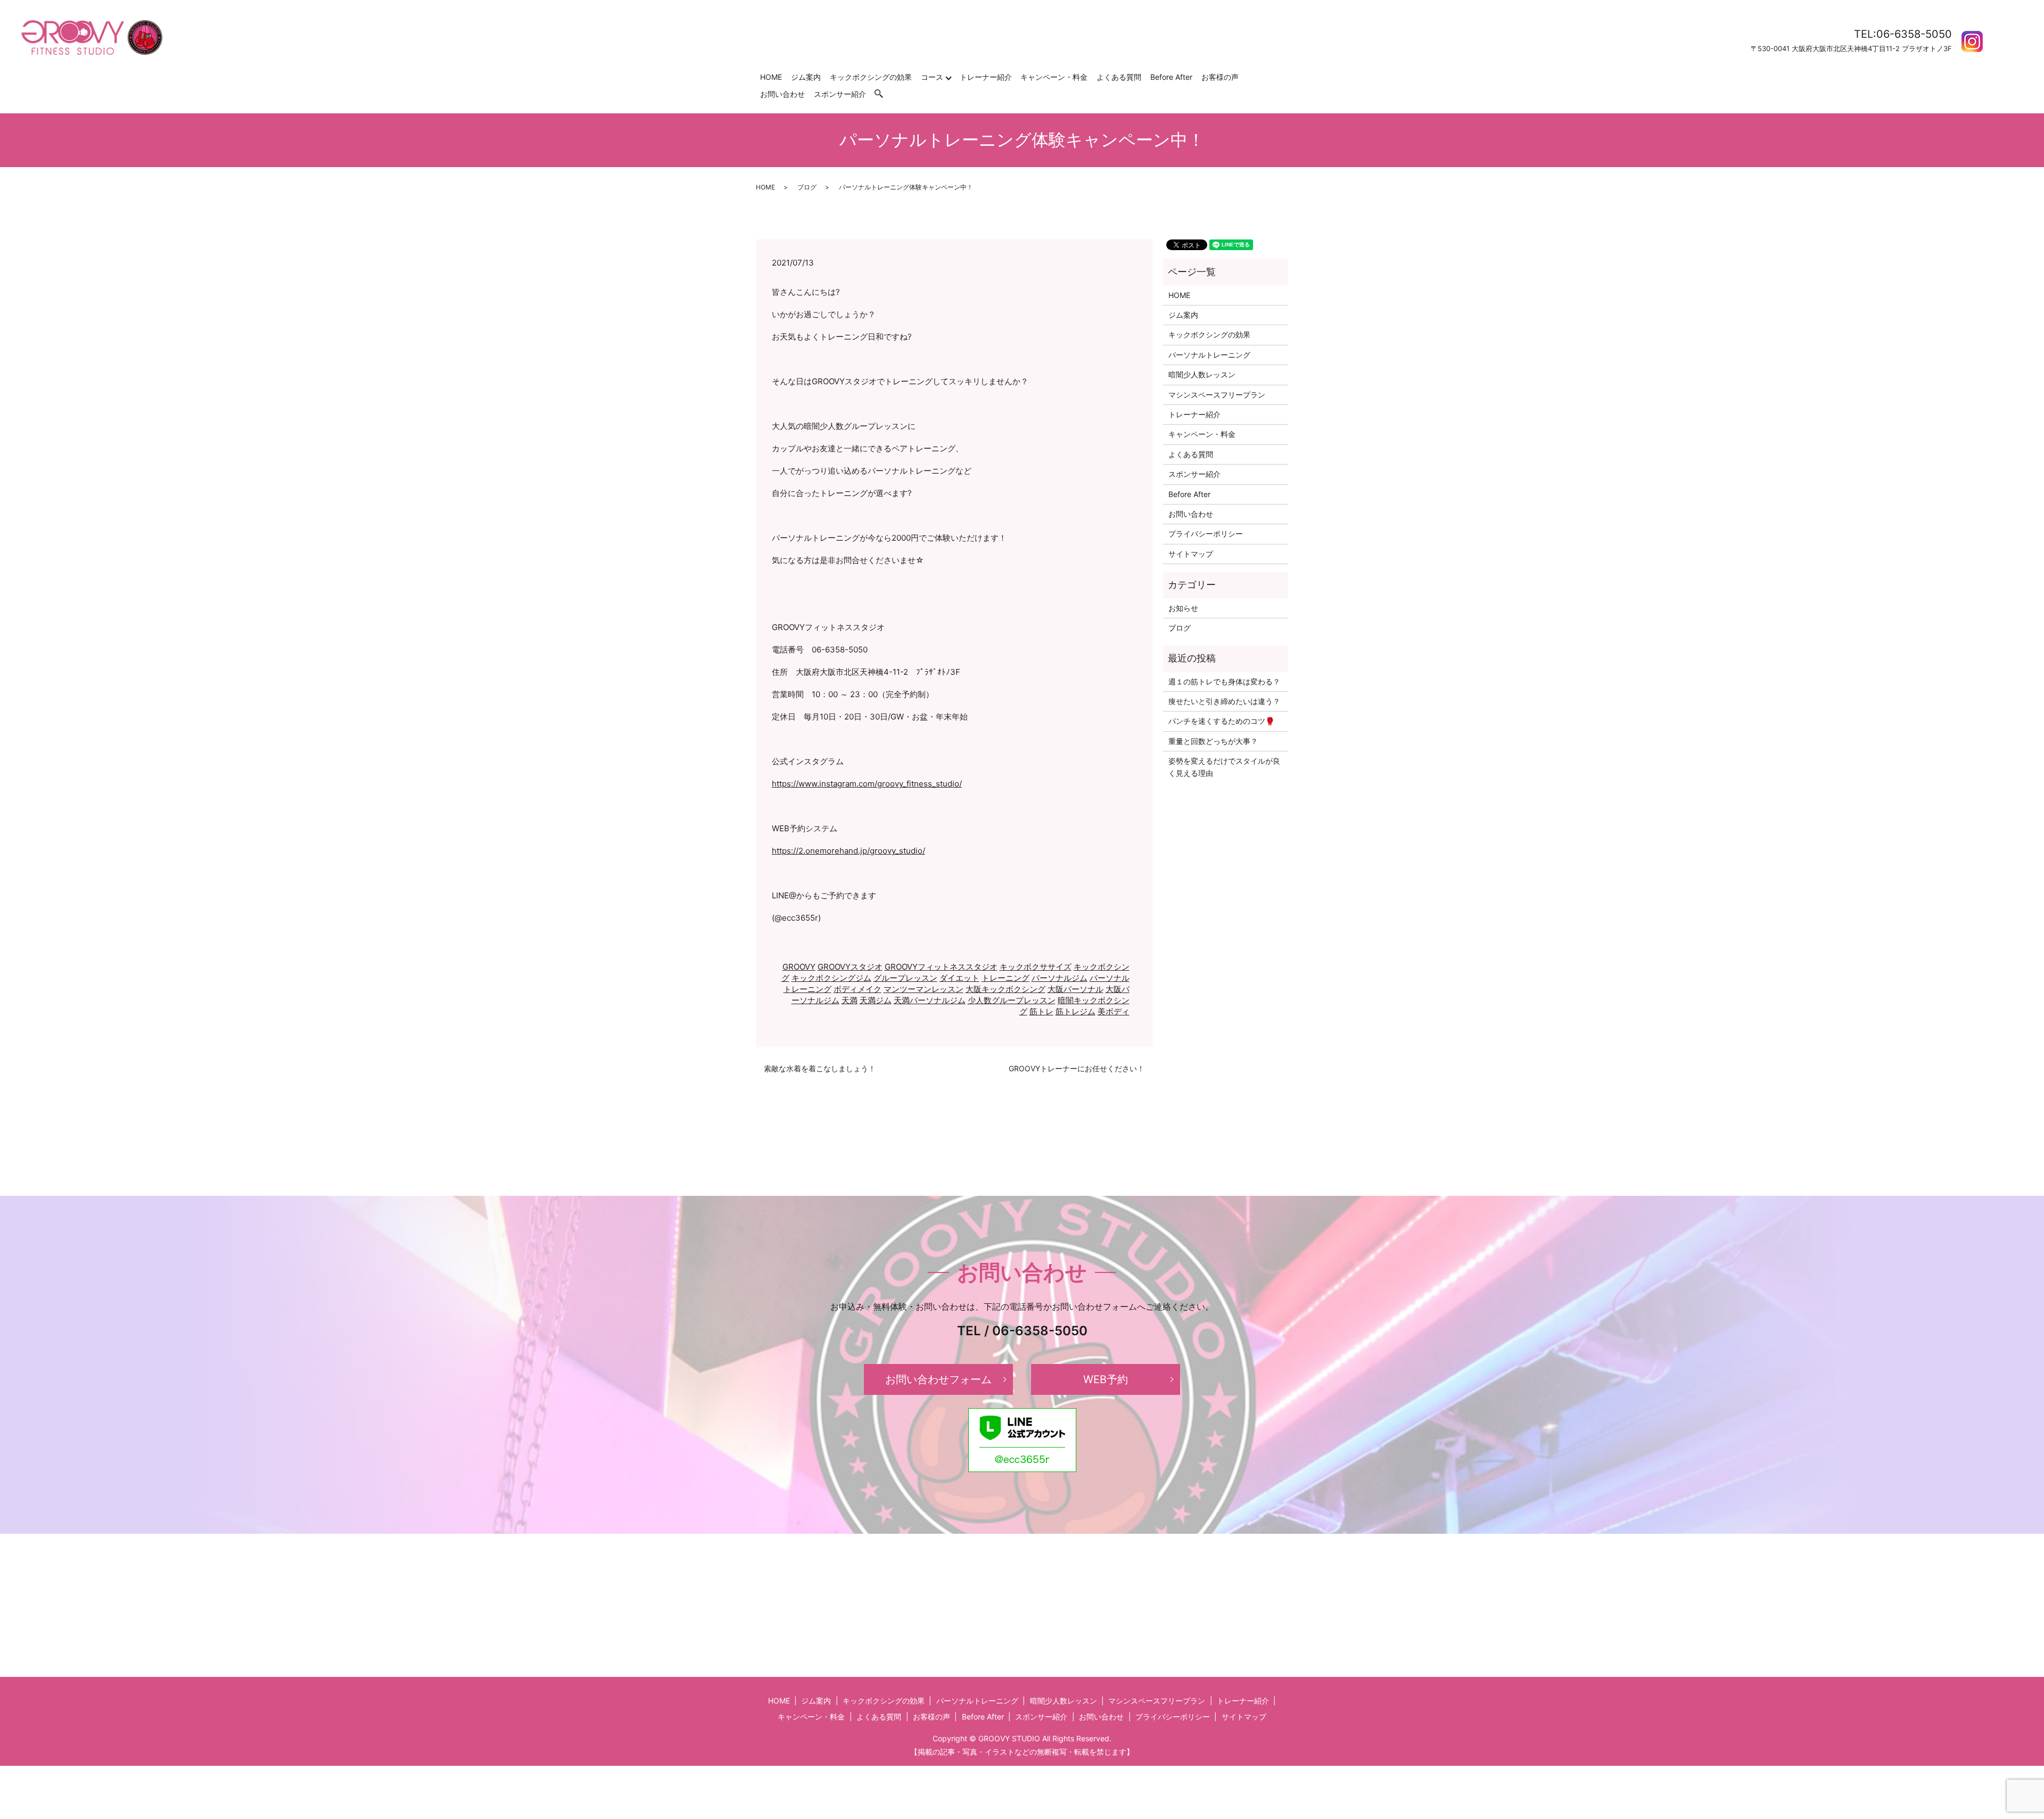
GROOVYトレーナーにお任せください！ (1077, 1068)
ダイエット (959, 978)
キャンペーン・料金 (1054, 77)
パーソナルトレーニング (1209, 355)
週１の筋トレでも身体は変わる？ (1224, 681)
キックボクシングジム (831, 978)
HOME (771, 77)
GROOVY (799, 967)
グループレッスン (905, 978)
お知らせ (1183, 608)
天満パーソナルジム (930, 1000)
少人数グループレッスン (1012, 1000)
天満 (850, 1000)
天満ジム (876, 1000)
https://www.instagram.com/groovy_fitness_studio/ (867, 784)
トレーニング (1005, 978)
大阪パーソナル (1075, 989)
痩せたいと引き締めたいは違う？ (1224, 701)
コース (932, 77)
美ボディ (1114, 1011)
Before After (1171, 77)
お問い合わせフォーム (938, 1379)
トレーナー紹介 (986, 77)
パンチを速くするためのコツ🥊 (1221, 721)
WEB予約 (1106, 1379)
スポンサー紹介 (840, 94)
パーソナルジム (1060, 978)
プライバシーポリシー (1206, 534)
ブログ (807, 187)
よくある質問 (1119, 77)
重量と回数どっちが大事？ (1213, 741)
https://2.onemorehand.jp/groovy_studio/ (848, 851)
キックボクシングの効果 (871, 77)
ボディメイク (858, 989)
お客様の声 (1220, 77)
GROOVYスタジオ (850, 967)
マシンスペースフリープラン (1217, 395)
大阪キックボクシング (1005, 989)
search (884, 94)
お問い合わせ (782, 94)
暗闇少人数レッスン (1202, 374)
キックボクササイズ (1036, 967)
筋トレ (1041, 1011)
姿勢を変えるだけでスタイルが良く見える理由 (1224, 767)
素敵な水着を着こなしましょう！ (820, 1068)
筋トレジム (1075, 1011)
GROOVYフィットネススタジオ (941, 967)
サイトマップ (1191, 554)
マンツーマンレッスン (924, 989)
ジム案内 (806, 77)
